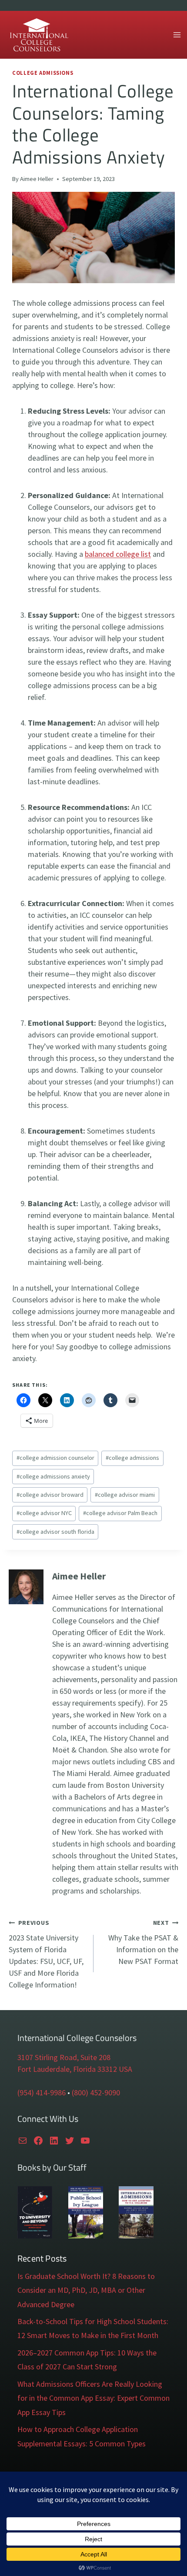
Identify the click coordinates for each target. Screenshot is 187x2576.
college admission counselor (55, 1458)
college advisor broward (50, 1495)
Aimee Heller (37, 179)
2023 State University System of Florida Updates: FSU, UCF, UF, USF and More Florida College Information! (46, 1954)
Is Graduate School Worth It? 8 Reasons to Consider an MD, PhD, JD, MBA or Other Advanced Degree (86, 2290)
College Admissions (43, 73)
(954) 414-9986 (42, 2093)
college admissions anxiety (53, 1476)
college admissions (132, 1458)
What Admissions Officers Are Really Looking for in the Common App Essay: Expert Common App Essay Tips (93, 2398)
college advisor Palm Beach (120, 1513)
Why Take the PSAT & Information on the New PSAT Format (143, 1942)
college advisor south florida (55, 1532)
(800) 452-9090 (96, 2093)
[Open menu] (177, 35)
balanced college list (118, 554)
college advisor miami (125, 1495)
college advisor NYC (44, 1513)
